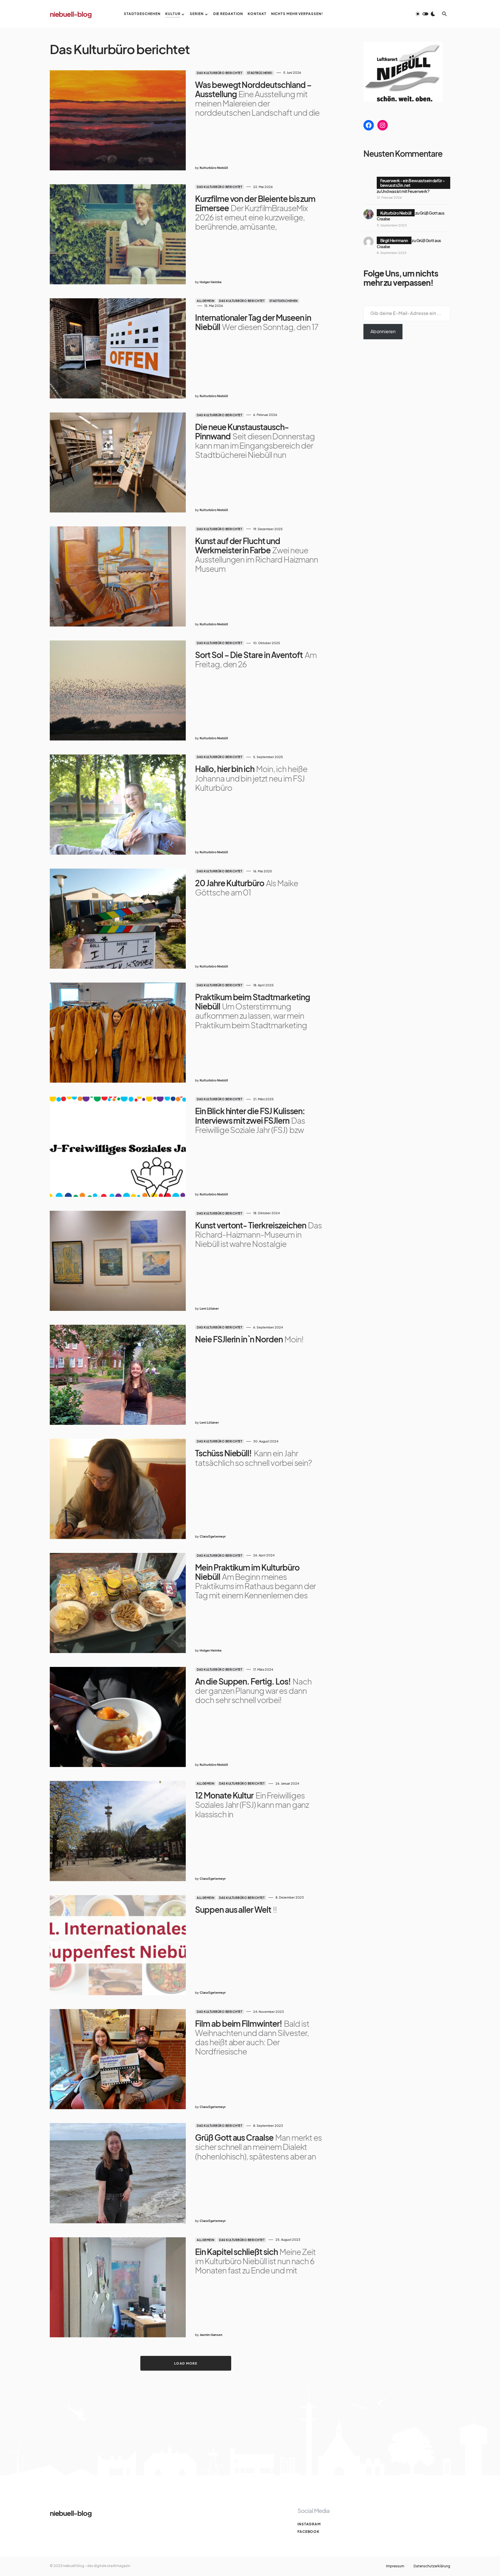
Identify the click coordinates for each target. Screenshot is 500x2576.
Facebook (308, 2532)
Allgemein (206, 301)
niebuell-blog (71, 14)
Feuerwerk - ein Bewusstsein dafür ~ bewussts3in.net (413, 183)
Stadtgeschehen (284, 301)
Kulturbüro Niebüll (396, 213)
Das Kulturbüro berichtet (219, 73)
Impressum (395, 2566)
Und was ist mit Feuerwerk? (405, 191)
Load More (186, 2363)
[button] (425, 14)
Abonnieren (383, 331)
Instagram (309, 2524)
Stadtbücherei (260, 73)
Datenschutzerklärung (432, 2566)
